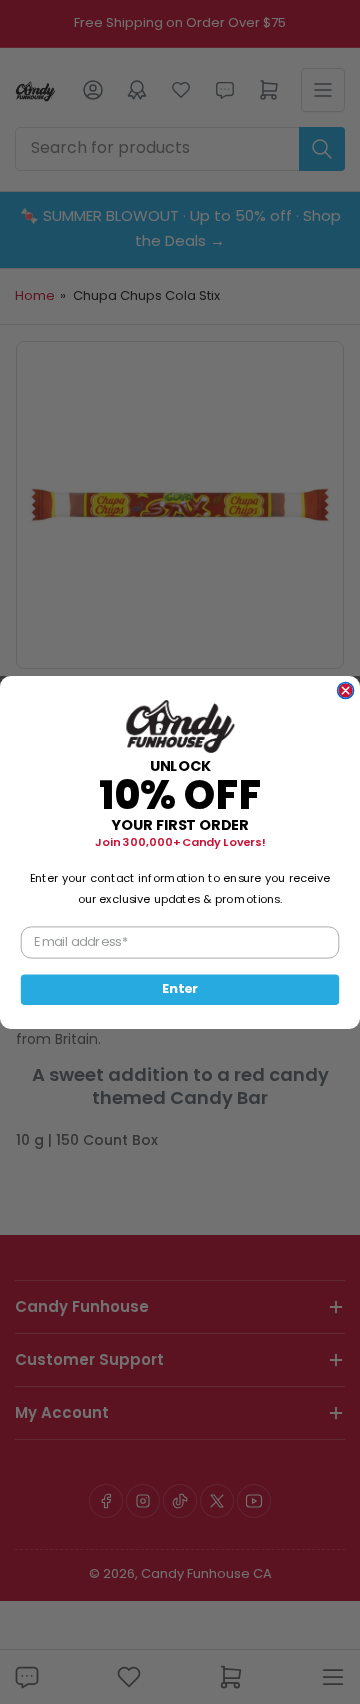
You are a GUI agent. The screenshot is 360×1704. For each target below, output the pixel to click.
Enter (180, 989)
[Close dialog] (346, 690)
